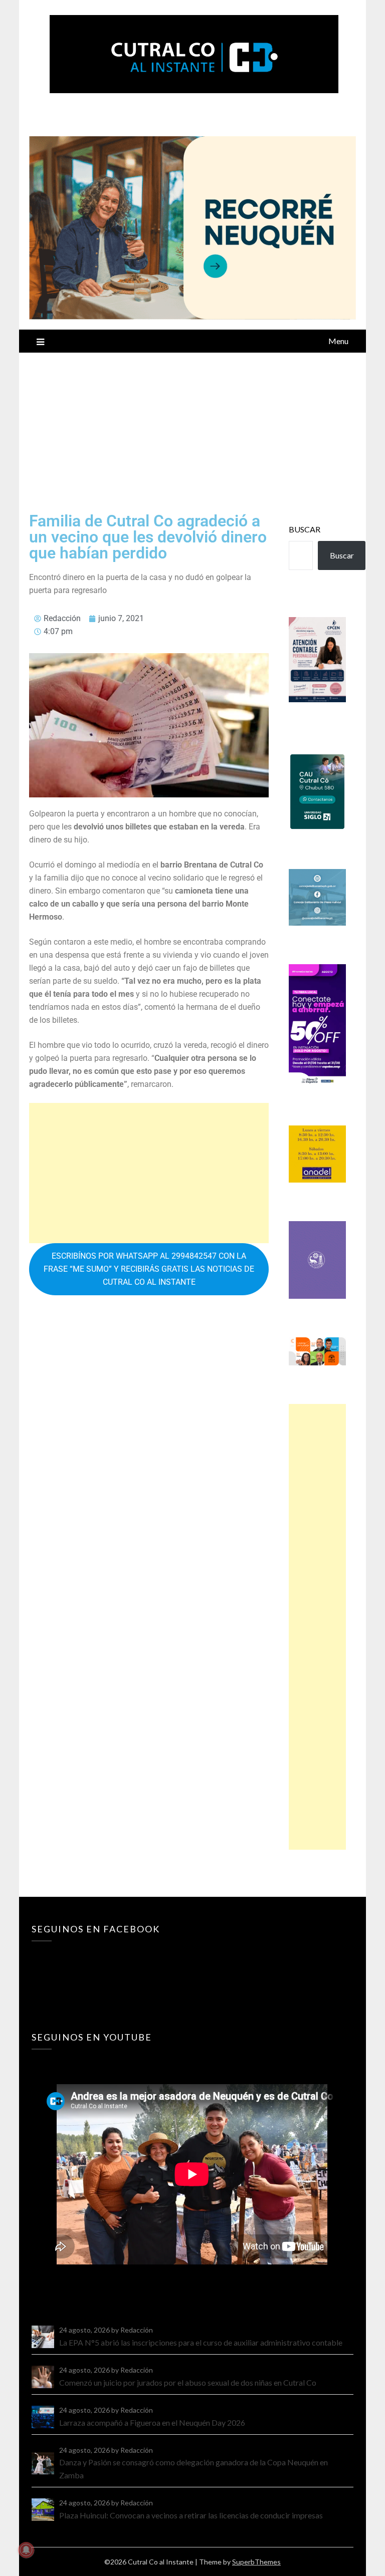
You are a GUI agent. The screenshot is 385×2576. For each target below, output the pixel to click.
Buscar (305, 529)
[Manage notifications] (26, 2550)
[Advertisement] (193, 428)
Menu (338, 341)
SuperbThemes (256, 2562)
